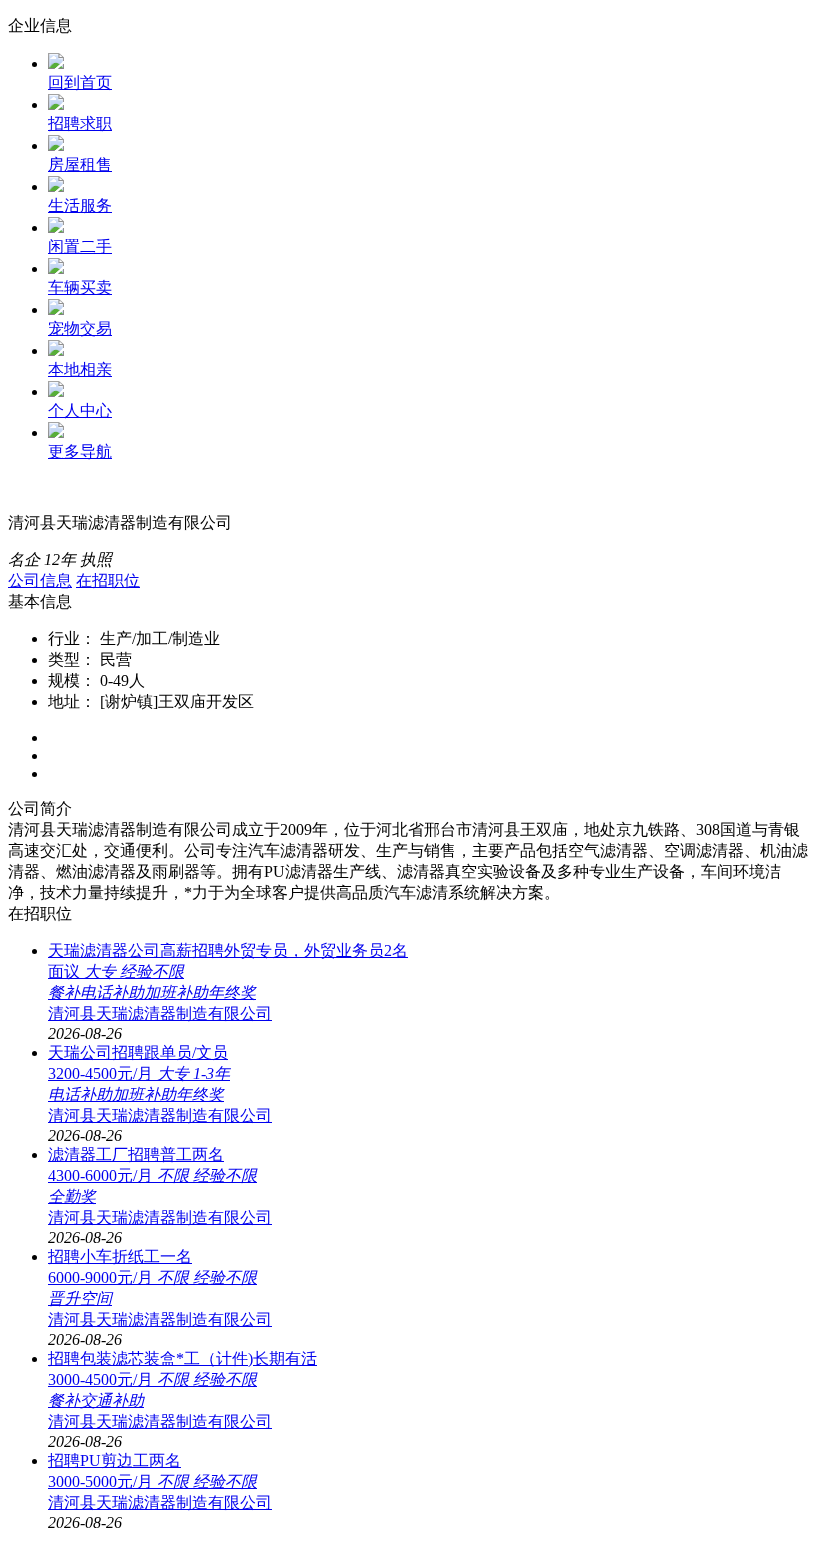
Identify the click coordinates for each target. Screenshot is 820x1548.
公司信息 (40, 580)
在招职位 (108, 580)
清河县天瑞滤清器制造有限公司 (160, 1013)
